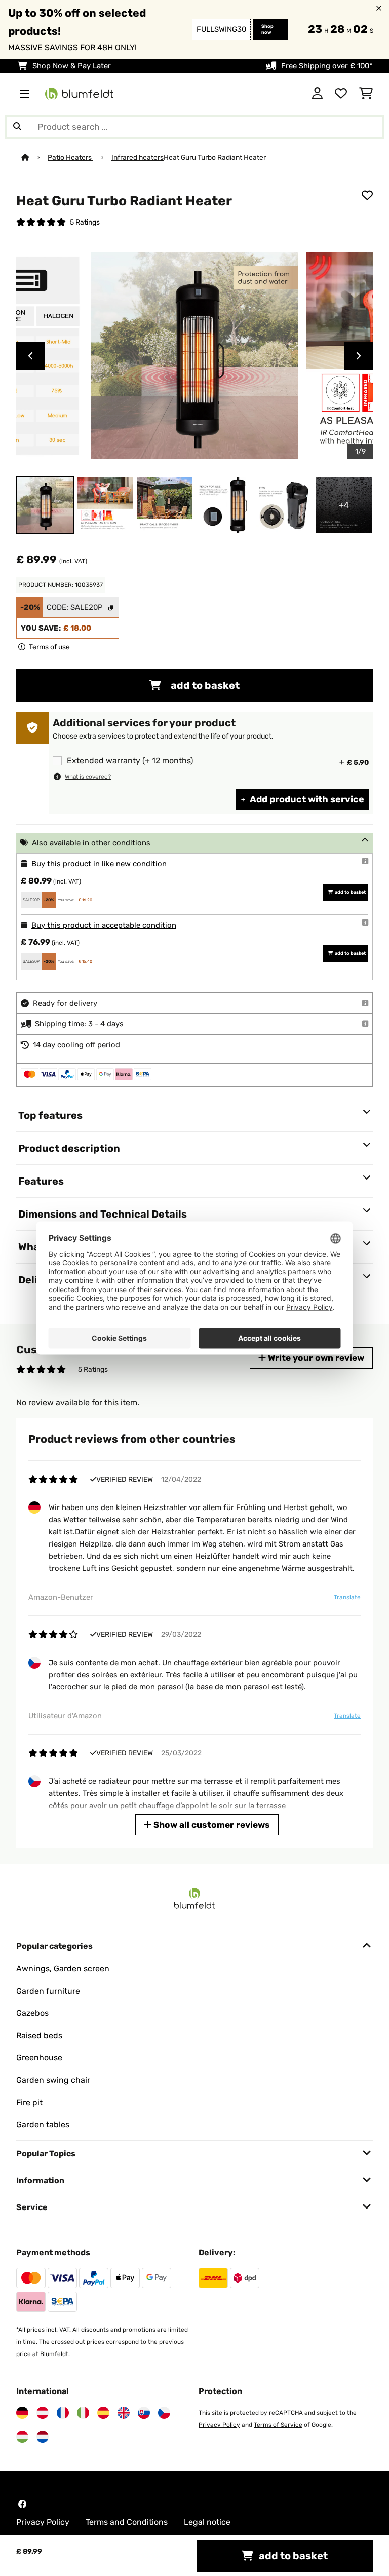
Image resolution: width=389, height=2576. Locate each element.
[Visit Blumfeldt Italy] (83, 2413)
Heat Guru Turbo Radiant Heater (215, 157)
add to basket (204, 685)
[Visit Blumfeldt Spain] (103, 2413)
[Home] (34, 157)
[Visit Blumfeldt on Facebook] (22, 2504)
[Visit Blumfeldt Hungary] (22, 2437)
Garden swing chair (53, 2080)
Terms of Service (278, 2425)
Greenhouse (39, 2058)
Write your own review (315, 1358)
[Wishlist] (341, 94)
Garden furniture (48, 1991)
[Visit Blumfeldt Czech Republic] (164, 2413)
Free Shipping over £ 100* (327, 66)
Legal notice (207, 2522)
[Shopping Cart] (366, 94)
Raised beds (39, 2035)
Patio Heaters (70, 157)
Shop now (267, 29)
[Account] (317, 94)
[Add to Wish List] (367, 195)
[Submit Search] (17, 127)
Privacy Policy (219, 2425)
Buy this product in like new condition (99, 864)
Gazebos (32, 2013)
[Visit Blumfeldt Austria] (43, 2413)
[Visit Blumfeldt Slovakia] (144, 2413)
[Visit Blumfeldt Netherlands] (43, 2437)
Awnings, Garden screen (63, 1968)
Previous (30, 356)
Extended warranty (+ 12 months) (130, 761)
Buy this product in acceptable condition (104, 925)
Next (359, 356)
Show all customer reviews (211, 1825)
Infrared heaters (138, 157)
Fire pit (29, 2102)
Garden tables (43, 2125)
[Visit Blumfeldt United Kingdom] (124, 2413)
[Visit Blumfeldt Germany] (22, 2413)
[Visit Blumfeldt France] (63, 2413)
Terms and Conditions (127, 2522)
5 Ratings (85, 222)
